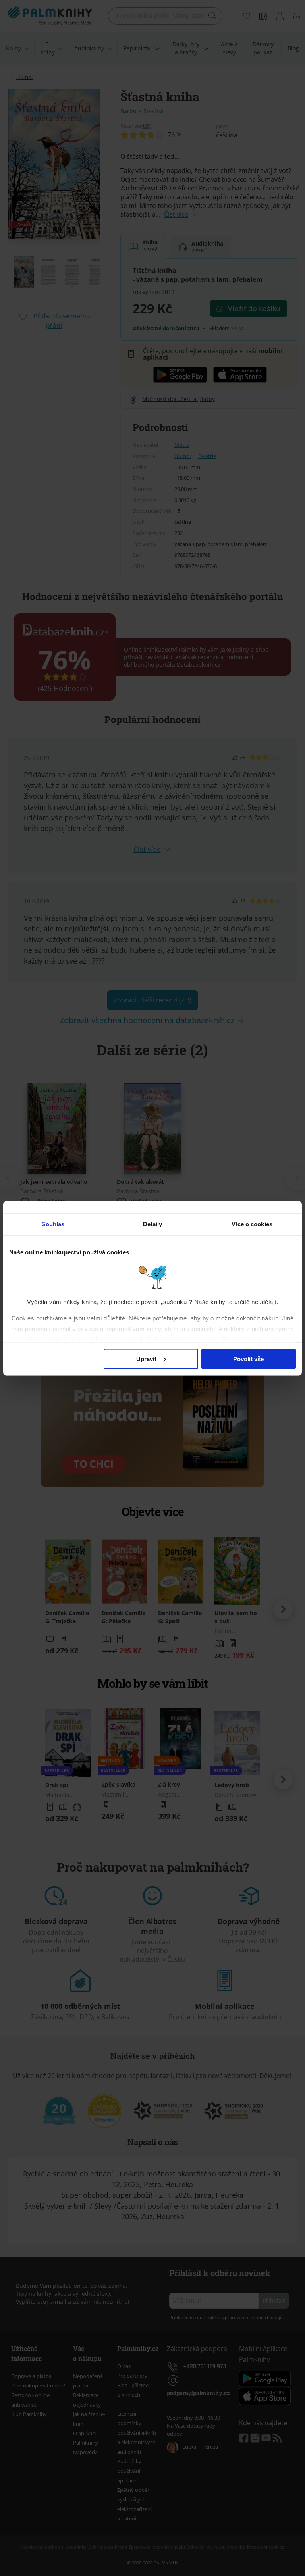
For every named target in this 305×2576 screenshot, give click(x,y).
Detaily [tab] (153, 1224)
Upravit (146, 1359)
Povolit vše (248, 1359)
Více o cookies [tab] (252, 1224)
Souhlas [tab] (53, 1224)
